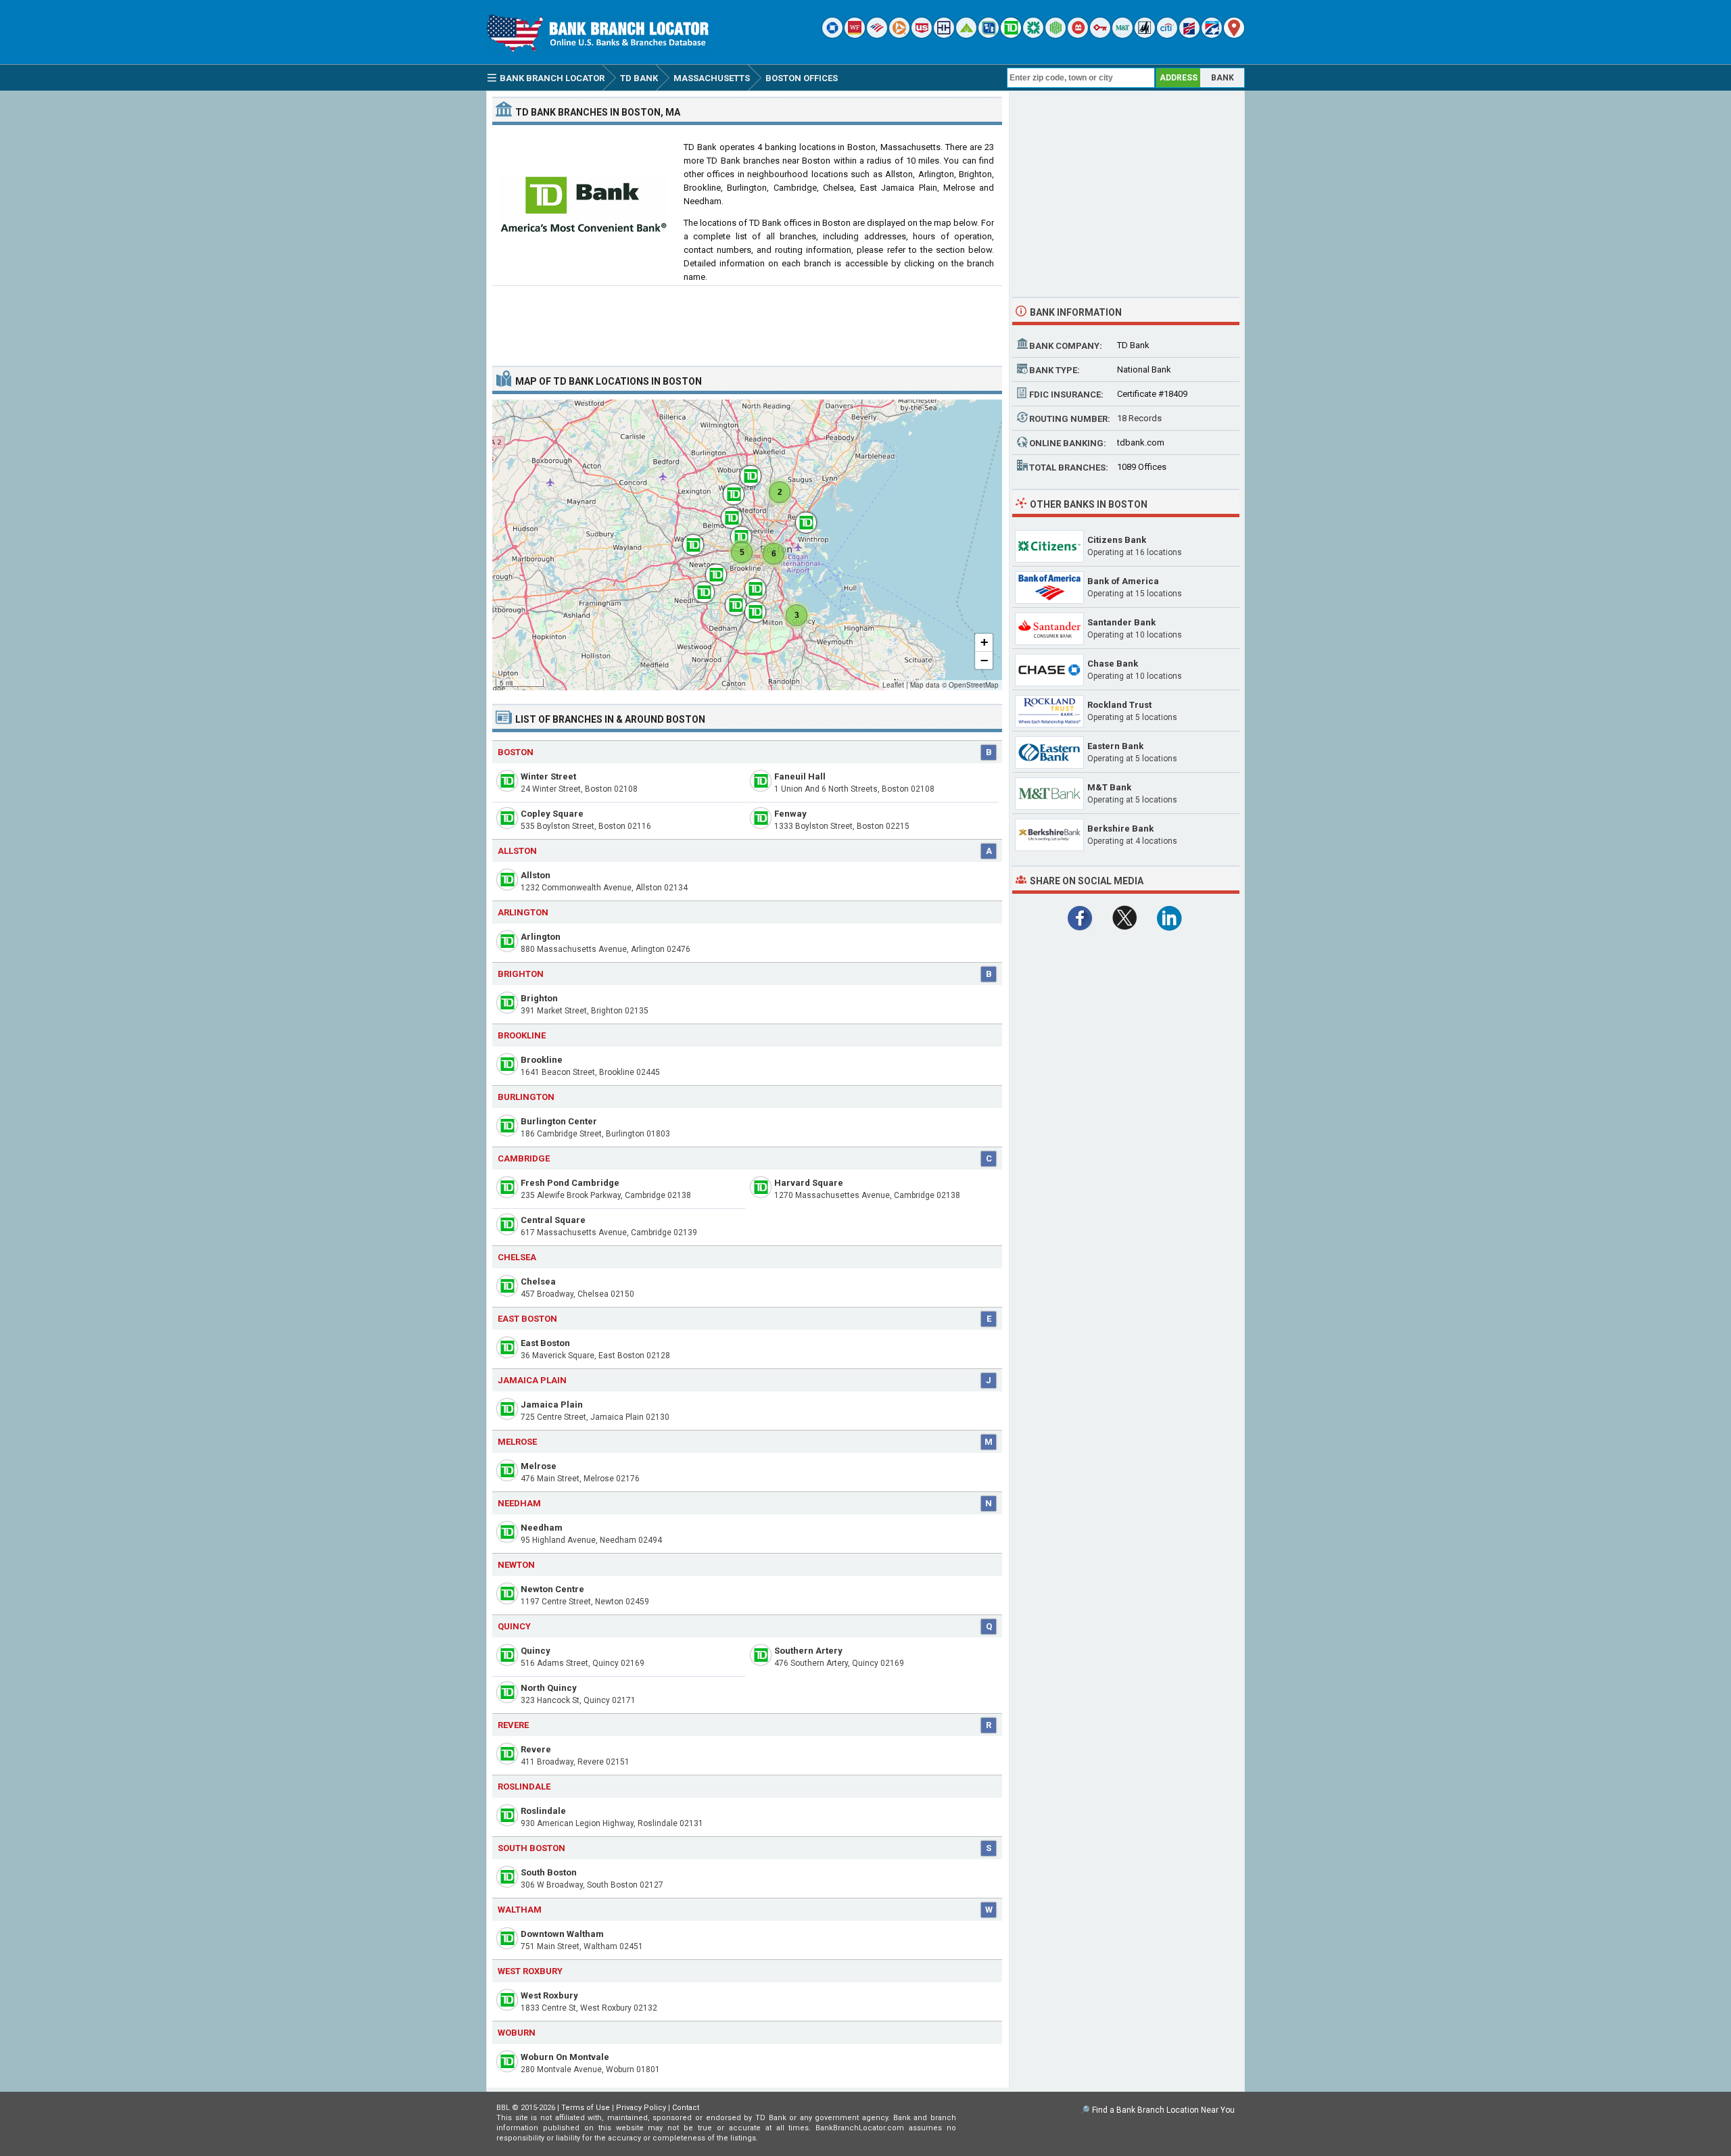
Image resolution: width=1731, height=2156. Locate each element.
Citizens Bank (1117, 540)
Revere (536, 1749)
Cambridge (524, 1158)
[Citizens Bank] (1033, 35)
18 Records (1139, 418)
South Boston (549, 1872)
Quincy (514, 1626)
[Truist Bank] (944, 35)
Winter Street (548, 776)
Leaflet (893, 685)
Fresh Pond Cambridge (570, 1183)
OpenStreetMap (974, 685)
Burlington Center (559, 1121)
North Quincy (549, 1688)
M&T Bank (1109, 787)
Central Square (553, 1220)
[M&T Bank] (1122, 35)
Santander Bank (1121, 622)
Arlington (541, 937)
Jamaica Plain (552, 1405)
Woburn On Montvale (565, 2057)
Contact (686, 2108)
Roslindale (543, 1811)
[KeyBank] (1100, 35)
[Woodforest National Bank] (1145, 35)
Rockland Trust (1119, 705)
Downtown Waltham (562, 1934)
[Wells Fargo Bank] (855, 35)
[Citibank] (1167, 35)
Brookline (542, 1060)
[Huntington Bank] (1056, 35)
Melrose (539, 1466)
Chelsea (538, 1281)
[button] (744, 469)
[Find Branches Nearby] (1234, 35)
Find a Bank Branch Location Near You (1163, 2110)
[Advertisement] (747, 320)
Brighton (539, 998)
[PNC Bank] (899, 35)
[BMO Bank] (1078, 35)
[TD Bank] (1011, 35)
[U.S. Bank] (922, 35)
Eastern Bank (1115, 746)
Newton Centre (552, 1589)
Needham (542, 1528)
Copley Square (552, 814)
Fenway (790, 814)
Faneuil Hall (800, 776)
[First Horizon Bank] (1212, 35)
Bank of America (1123, 581)
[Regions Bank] (966, 35)
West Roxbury (549, 1995)
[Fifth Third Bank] (989, 35)
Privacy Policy (641, 2108)
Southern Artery (808, 1651)
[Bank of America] (877, 35)
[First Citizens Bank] (1189, 35)
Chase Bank (1113, 664)
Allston (536, 875)
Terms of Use (586, 2108)
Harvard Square (809, 1183)
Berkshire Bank (1120, 829)
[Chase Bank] (832, 35)
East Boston (545, 1343)
